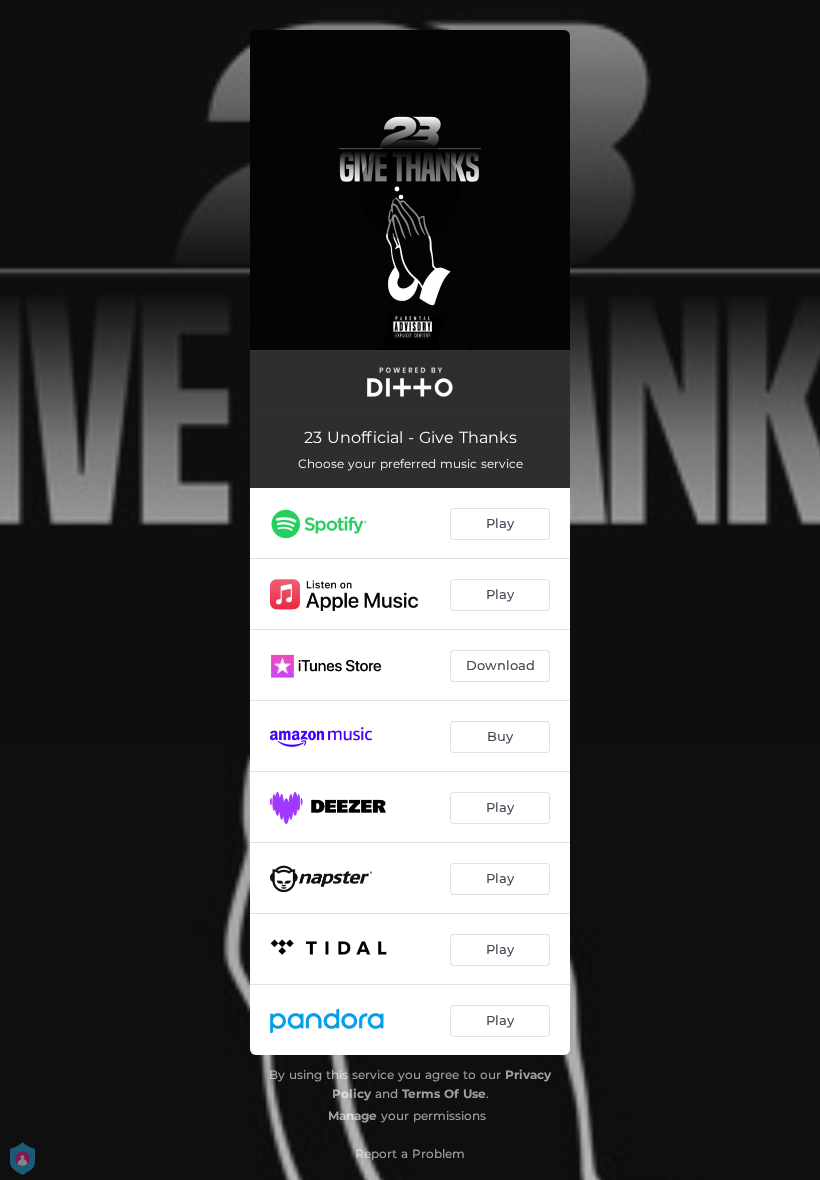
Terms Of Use (444, 1093)
